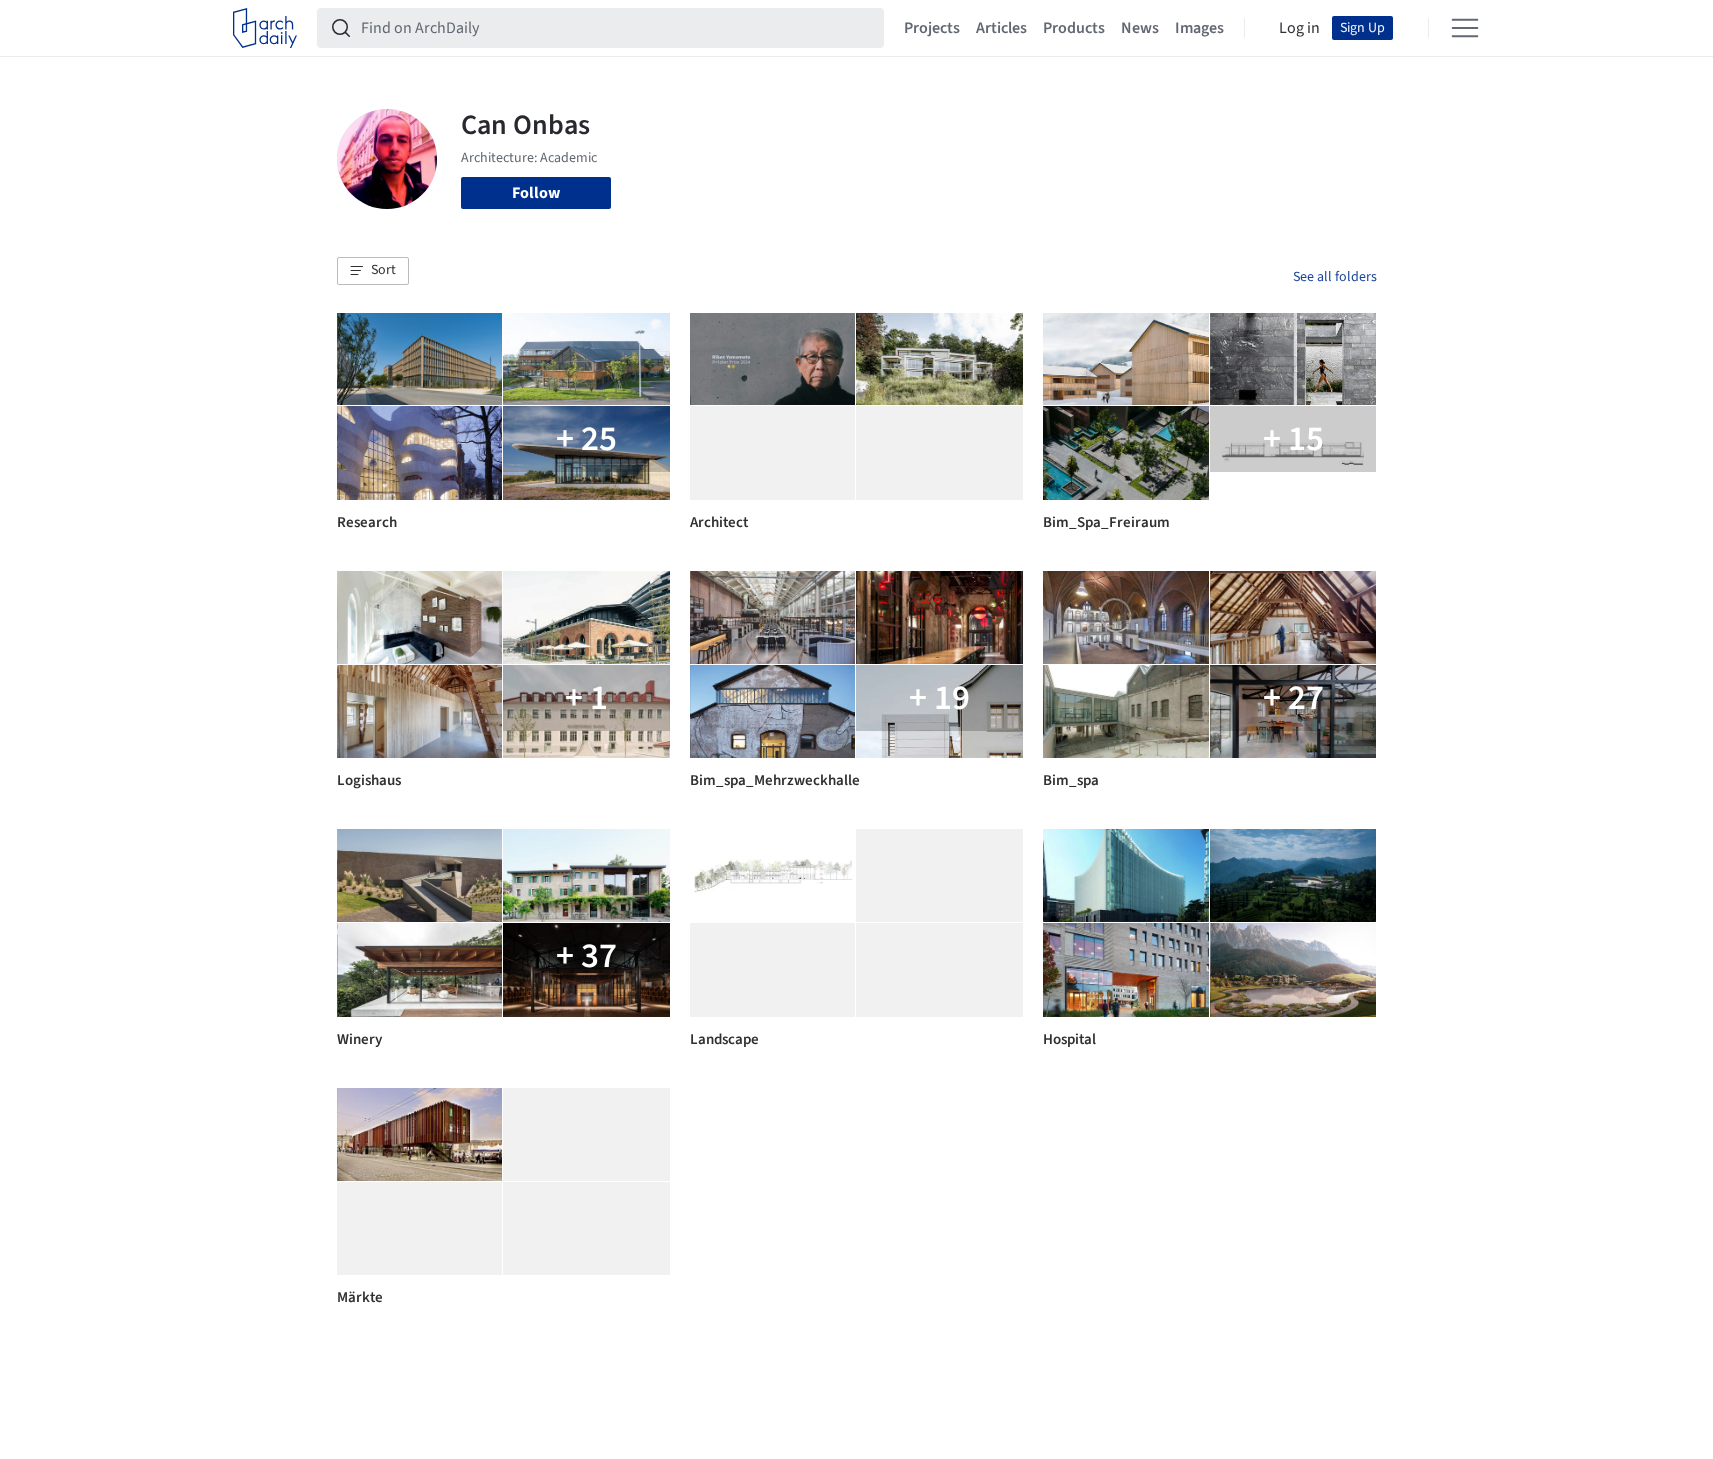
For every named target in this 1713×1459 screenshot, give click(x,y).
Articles (1001, 28)
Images (1199, 28)
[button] (373, 271)
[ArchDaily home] (265, 28)
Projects (932, 28)
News (1140, 28)
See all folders (1335, 277)
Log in (1299, 28)
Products (1074, 28)
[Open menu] (1465, 28)
